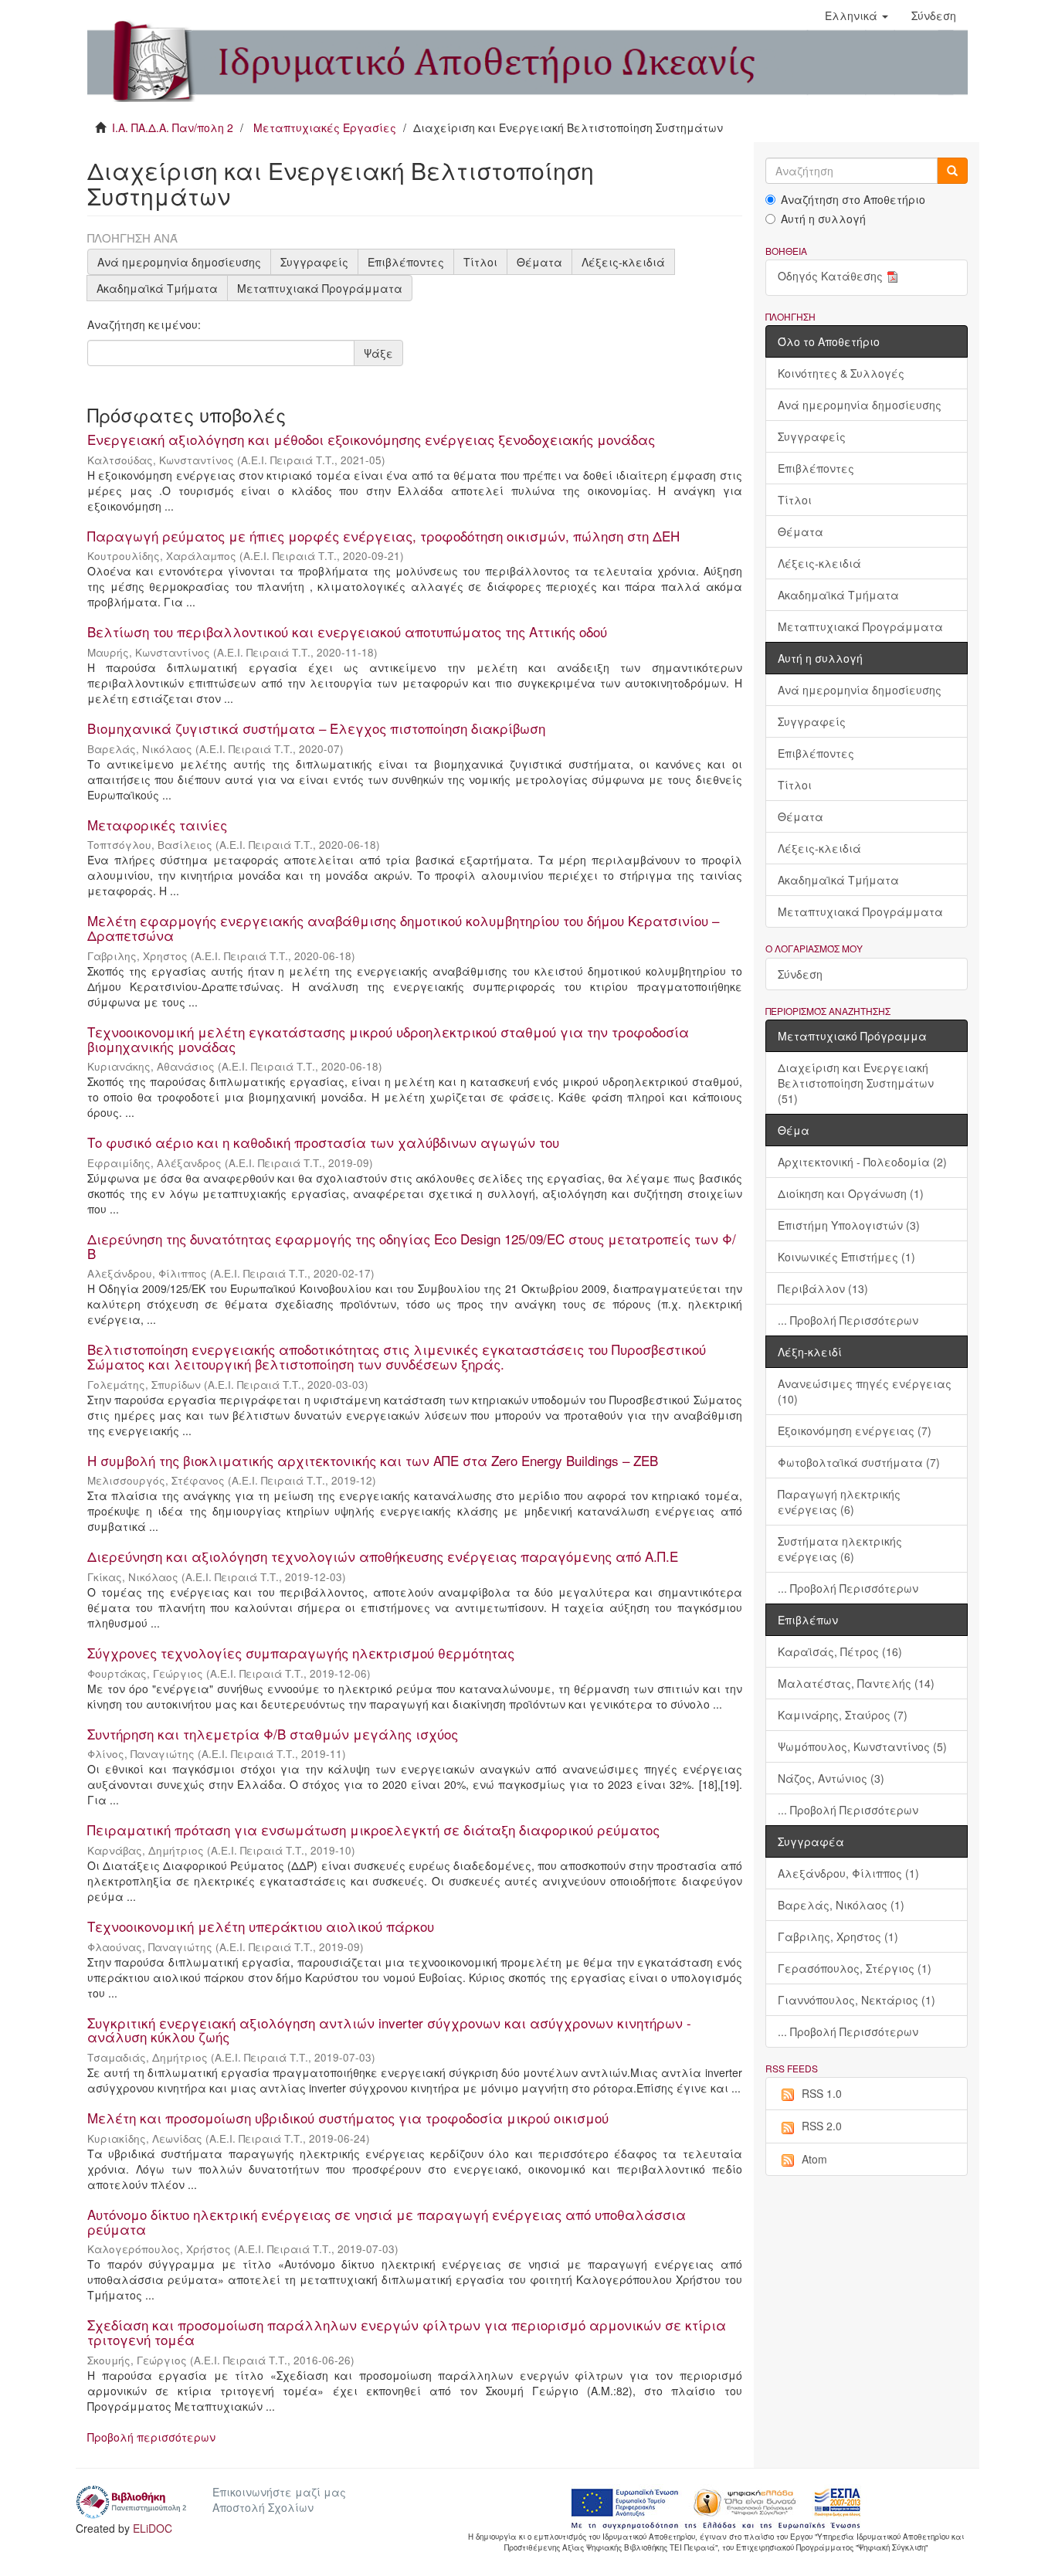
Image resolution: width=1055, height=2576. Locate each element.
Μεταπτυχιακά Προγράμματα (320, 288)
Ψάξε (378, 353)
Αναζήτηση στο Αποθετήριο (853, 199)
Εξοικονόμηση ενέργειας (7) (855, 1431)
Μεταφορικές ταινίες (157, 825)
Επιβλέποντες (406, 262)
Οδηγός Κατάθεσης (830, 276)
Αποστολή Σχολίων (263, 2507)
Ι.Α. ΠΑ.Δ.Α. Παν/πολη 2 (173, 127)
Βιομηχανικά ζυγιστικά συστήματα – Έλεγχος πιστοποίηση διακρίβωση (316, 728)
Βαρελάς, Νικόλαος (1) (841, 1905)
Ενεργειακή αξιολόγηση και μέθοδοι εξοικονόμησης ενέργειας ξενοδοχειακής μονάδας (371, 439)
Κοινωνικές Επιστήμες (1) (846, 1257)
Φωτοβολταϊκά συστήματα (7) (859, 1462)
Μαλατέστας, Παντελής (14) (856, 1683)
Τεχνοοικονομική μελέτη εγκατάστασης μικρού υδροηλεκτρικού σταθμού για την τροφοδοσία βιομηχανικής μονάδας (388, 1039)
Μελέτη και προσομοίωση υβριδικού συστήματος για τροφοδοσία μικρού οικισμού (348, 2118)
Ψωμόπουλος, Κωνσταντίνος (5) (862, 1746)
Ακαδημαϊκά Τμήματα (157, 288)
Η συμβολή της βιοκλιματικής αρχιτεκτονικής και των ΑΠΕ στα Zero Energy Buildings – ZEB (373, 1460)
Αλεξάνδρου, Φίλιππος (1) (848, 1873)
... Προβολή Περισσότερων (848, 1320)
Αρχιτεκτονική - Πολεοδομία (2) (862, 1162)
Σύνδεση (800, 974)
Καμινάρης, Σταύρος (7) (843, 1715)
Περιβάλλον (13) (823, 1288)
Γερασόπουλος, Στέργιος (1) (855, 1968)
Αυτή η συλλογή (823, 219)
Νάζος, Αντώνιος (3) (831, 1778)
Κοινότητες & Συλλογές (841, 373)
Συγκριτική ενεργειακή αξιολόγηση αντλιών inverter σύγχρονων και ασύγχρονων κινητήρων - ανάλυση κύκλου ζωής (389, 2030)
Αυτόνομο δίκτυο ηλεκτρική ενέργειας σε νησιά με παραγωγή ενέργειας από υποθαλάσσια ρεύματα (387, 2221)
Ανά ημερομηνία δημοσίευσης (179, 262)
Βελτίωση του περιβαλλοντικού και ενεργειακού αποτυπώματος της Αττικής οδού (347, 631)
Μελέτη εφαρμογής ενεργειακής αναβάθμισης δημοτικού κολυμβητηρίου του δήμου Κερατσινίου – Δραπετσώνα (403, 928)
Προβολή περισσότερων (151, 2437)
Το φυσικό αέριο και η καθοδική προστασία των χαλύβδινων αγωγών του (323, 1142)
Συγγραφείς (314, 262)
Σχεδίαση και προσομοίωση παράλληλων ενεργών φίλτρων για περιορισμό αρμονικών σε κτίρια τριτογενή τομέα (407, 2332)
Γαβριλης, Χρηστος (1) (838, 1936)
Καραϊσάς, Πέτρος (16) (840, 1651)
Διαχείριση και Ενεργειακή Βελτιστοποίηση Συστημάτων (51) (856, 1083)
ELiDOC (153, 2528)
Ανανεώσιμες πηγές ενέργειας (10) (865, 1391)
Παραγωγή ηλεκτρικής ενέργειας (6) (839, 1502)
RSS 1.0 (822, 2093)
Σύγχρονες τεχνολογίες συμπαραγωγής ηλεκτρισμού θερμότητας (301, 1653)
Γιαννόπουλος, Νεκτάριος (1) (857, 2000)
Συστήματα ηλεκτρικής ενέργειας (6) (840, 1549)
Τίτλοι (480, 262)
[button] (857, 15)
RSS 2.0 (822, 2126)
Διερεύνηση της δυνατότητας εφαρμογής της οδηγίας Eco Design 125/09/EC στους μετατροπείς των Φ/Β (412, 1246)
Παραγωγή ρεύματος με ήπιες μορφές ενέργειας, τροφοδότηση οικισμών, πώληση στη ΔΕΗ (383, 536)
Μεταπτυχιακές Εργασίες (325, 127)
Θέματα (539, 262)
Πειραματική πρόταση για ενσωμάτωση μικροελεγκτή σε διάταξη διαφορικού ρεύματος (373, 1829)
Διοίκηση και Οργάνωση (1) (851, 1193)
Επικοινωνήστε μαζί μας (279, 2492)
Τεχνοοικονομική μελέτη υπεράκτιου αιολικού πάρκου (261, 1926)
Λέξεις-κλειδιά (623, 262)
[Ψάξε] (952, 171)
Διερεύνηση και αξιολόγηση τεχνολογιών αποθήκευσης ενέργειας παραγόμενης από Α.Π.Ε (383, 1556)
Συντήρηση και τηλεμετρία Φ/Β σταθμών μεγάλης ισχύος (273, 1734)
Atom (814, 2159)
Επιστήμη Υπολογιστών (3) (849, 1225)
